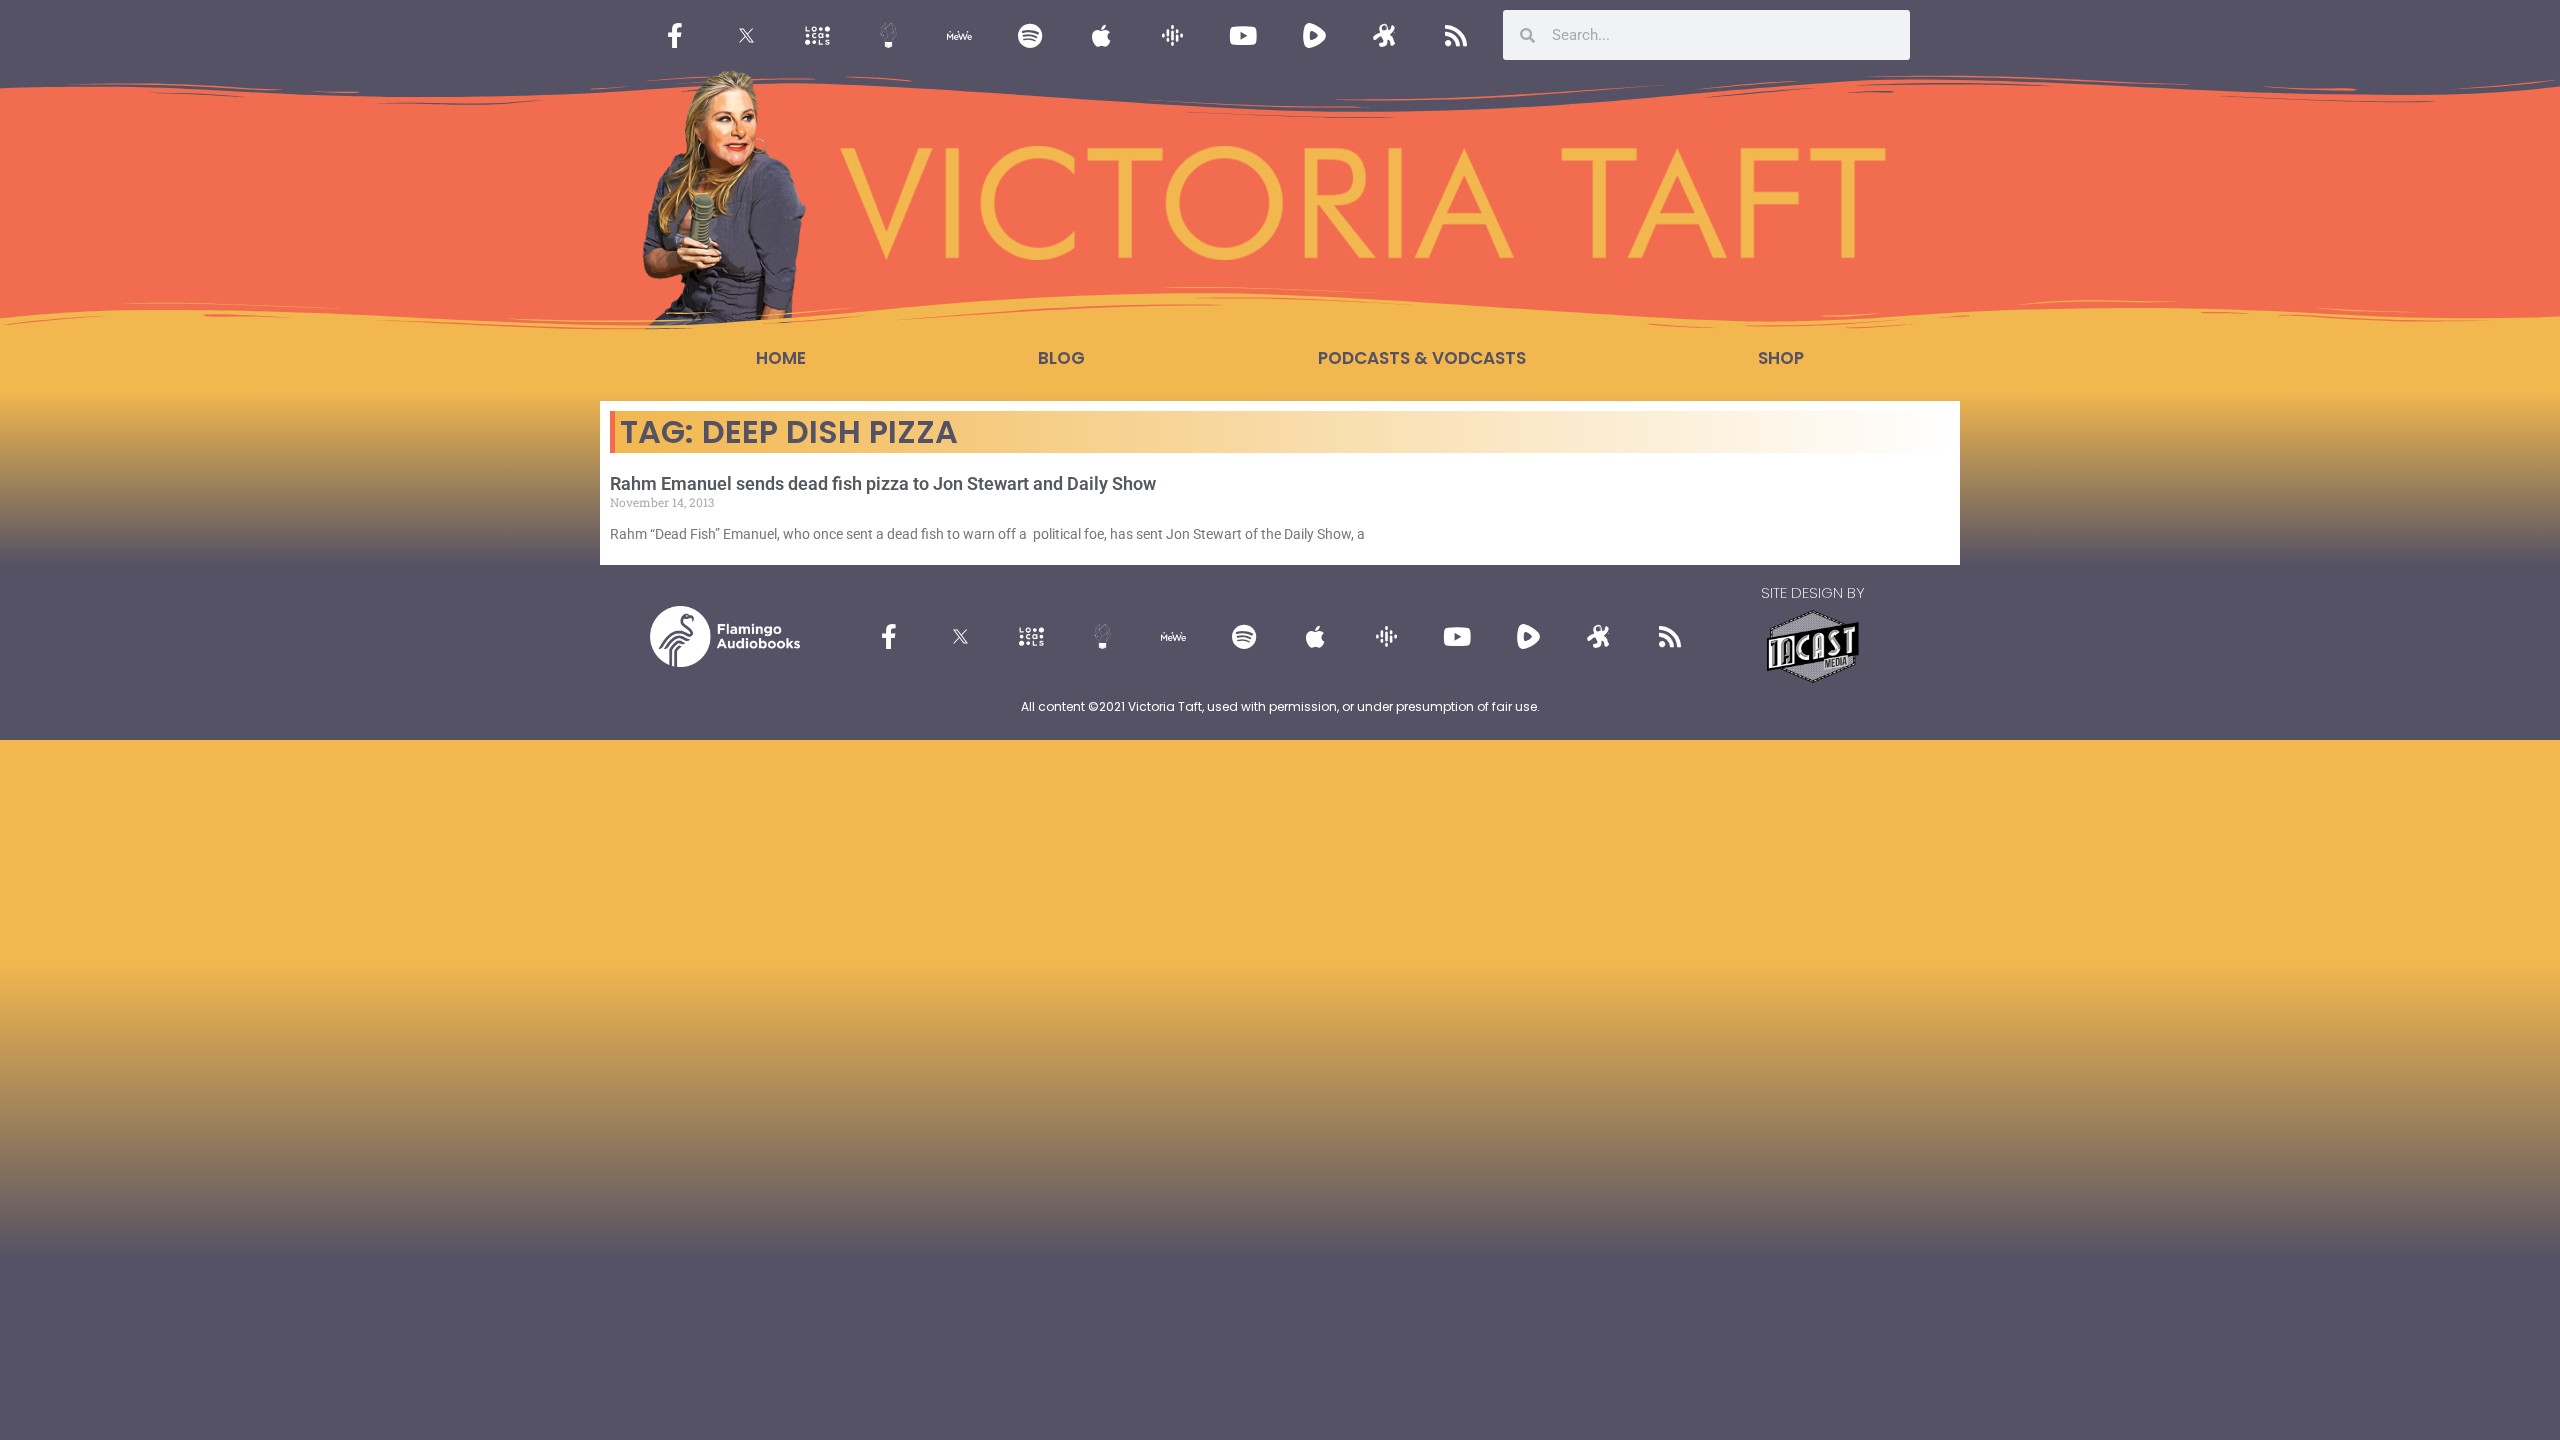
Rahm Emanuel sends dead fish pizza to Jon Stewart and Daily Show (883, 483)
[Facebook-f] (675, 35)
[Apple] (1101, 35)
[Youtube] (1243, 35)
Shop (1781, 358)
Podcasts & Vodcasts (1422, 358)
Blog (1061, 358)
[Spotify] (1030, 35)
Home (781, 358)
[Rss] (1456, 35)
